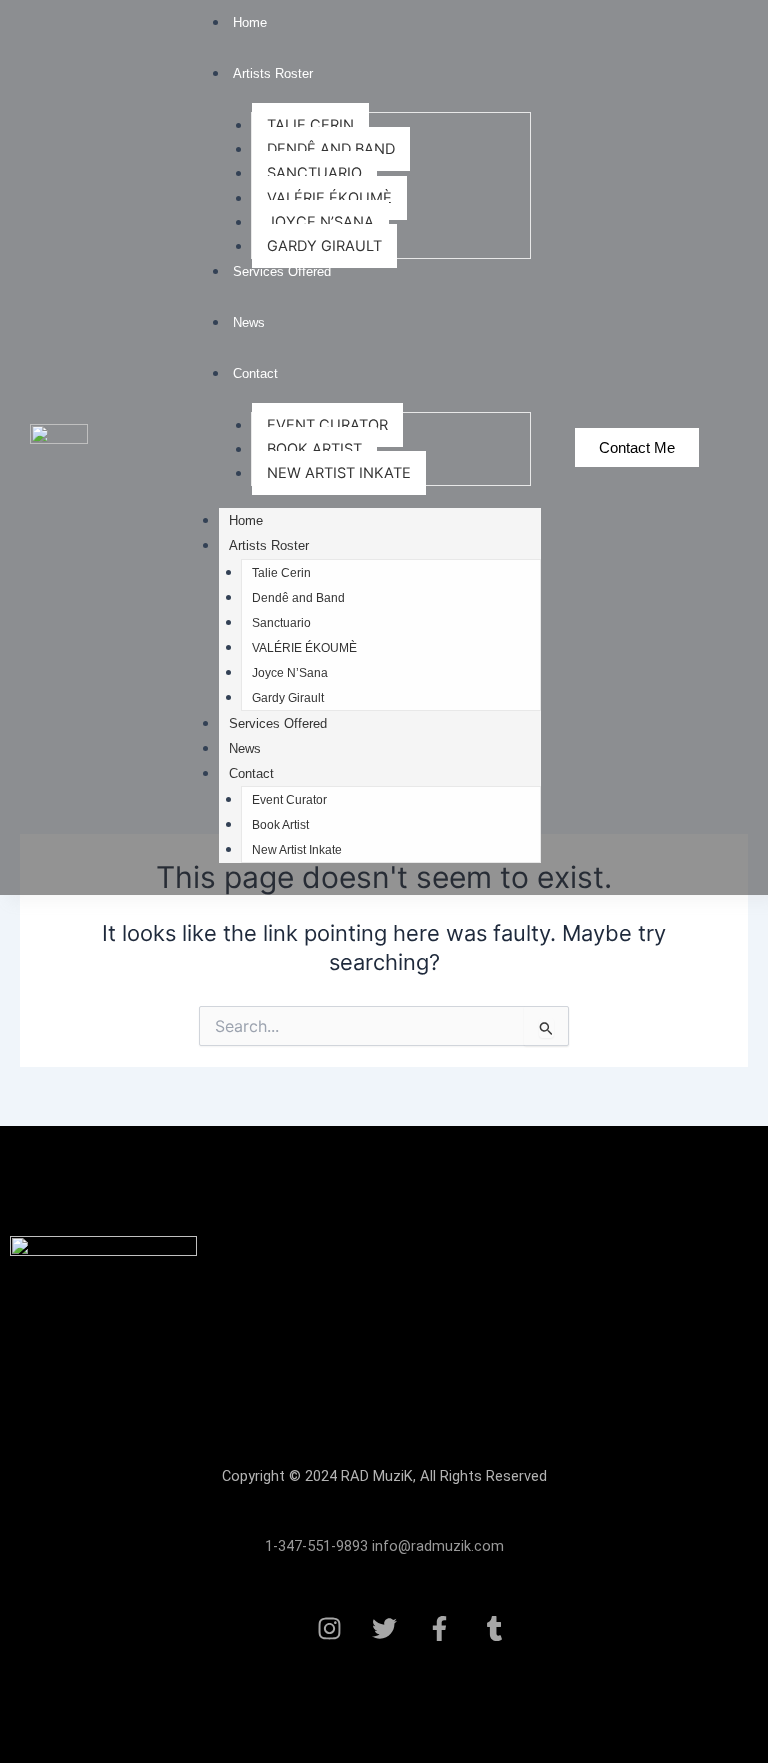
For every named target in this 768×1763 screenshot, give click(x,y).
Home (250, 22)
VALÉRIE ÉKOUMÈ (329, 198)
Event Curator (327, 425)
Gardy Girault (324, 246)
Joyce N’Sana (320, 222)
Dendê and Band (331, 149)
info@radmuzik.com (436, 1546)
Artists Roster (273, 73)
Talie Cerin (310, 125)
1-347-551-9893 (316, 1546)
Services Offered (282, 271)
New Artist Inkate (339, 473)
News (249, 322)
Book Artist (314, 449)
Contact (255, 373)
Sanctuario (314, 173)
